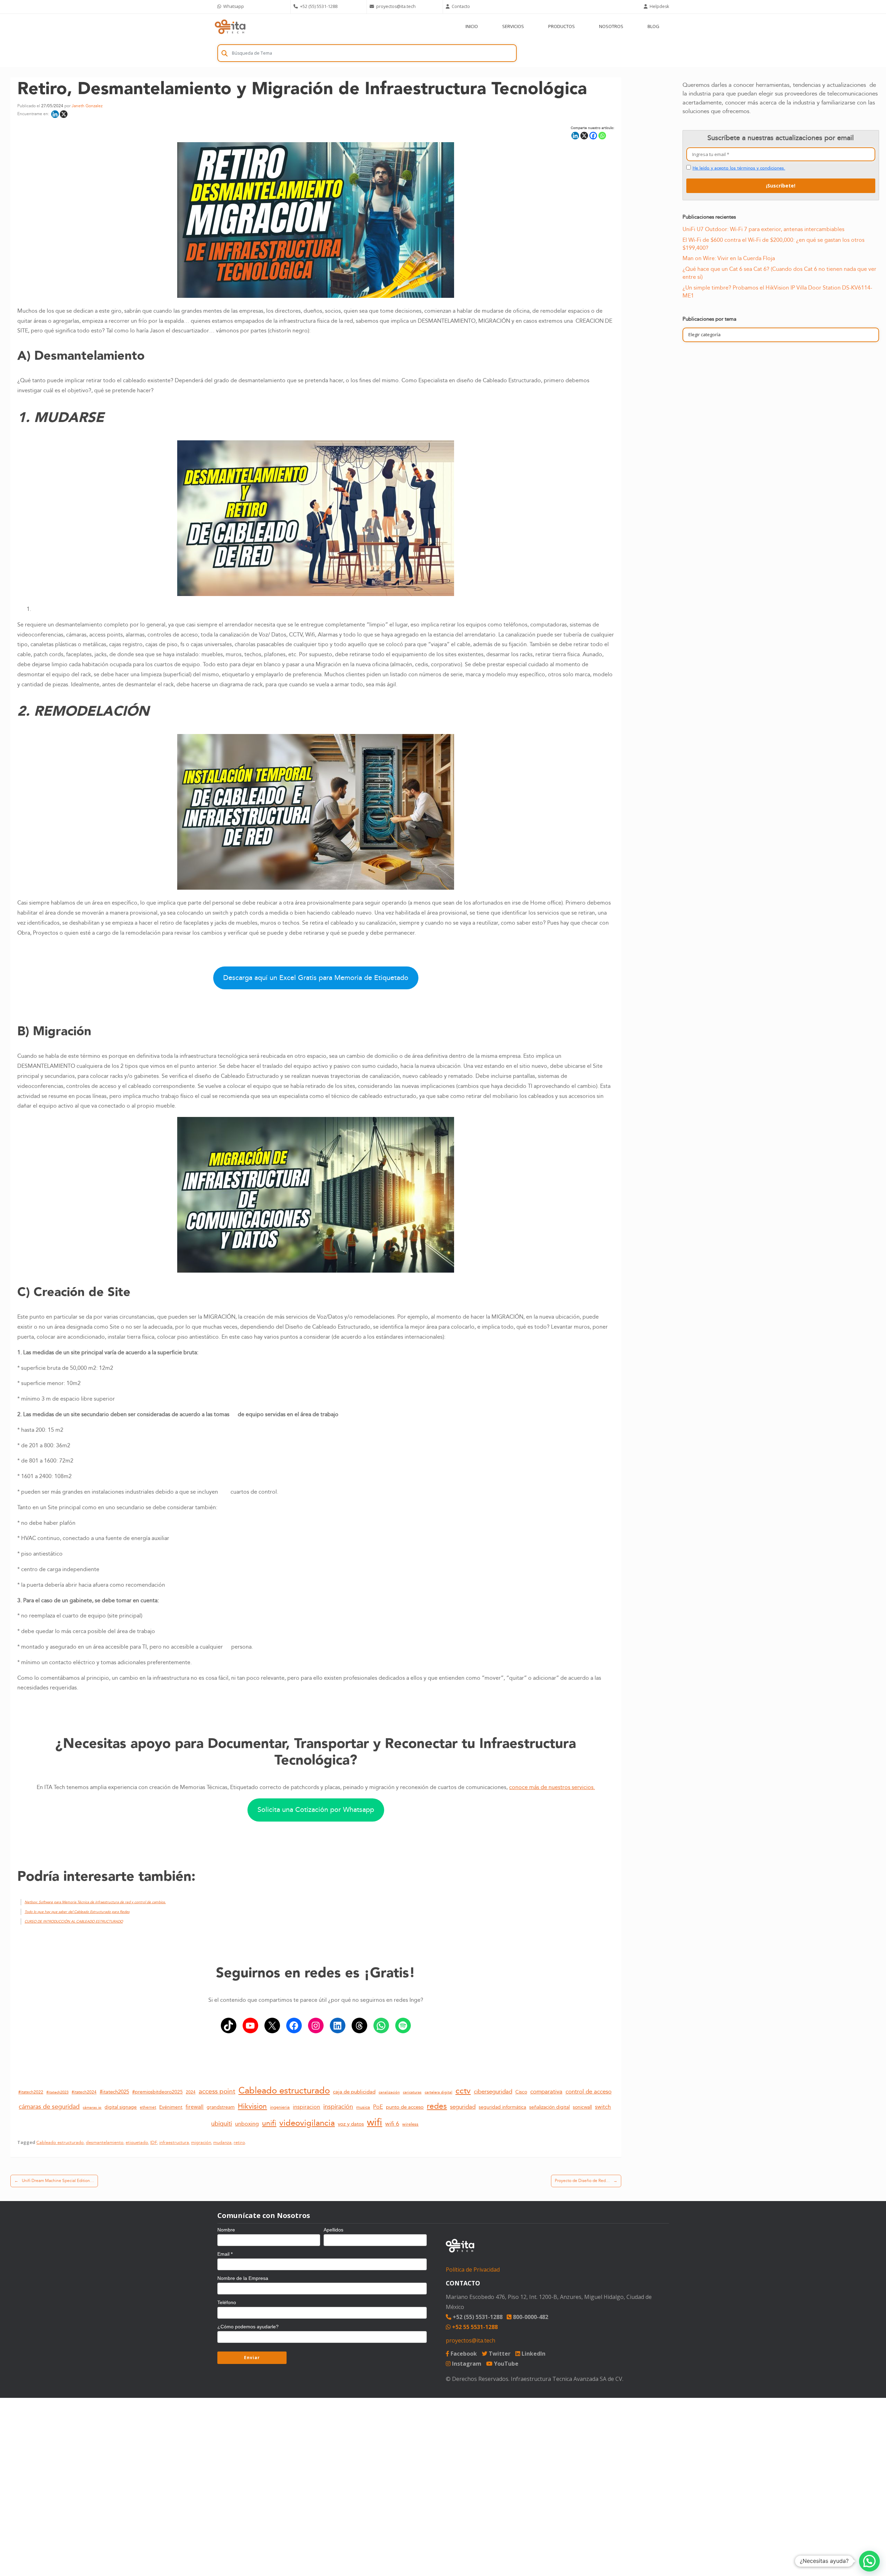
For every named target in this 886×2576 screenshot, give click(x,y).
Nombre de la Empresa (243, 2278)
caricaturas (412, 2092)
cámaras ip (92, 2108)
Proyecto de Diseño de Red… (586, 2181)
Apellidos (333, 2230)
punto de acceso (405, 2107)
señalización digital (549, 2107)
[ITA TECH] (230, 26)
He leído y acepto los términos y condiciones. (739, 168)
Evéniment (171, 2107)
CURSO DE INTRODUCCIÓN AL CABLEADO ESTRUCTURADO (74, 1922)
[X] (64, 114)
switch (603, 2107)
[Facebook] (593, 136)
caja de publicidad (354, 2092)
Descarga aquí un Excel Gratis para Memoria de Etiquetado (316, 978)
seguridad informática (502, 2107)
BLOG (653, 26)
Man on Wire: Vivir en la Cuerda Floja (729, 258)
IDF (154, 2143)
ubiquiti (221, 2124)
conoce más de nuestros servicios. (552, 1787)
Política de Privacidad (473, 2270)
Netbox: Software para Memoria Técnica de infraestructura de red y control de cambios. (95, 1902)
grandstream (221, 2107)
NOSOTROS (611, 26)
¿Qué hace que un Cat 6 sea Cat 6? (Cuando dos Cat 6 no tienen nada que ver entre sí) (779, 273)
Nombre (226, 2230)
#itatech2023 (57, 2092)
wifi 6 (392, 2124)
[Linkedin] (55, 114)
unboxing (247, 2124)
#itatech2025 (114, 2092)
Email (225, 2254)
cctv (463, 2091)
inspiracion (306, 2107)
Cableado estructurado (284, 2091)
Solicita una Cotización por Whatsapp (316, 1810)
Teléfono (227, 2302)
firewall (195, 2107)
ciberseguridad (493, 2092)
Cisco (521, 2092)
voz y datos (351, 2124)
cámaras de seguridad (49, 2107)
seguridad (463, 2107)
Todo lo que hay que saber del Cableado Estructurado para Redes (77, 1912)
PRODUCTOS (562, 26)
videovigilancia (307, 2123)
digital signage (121, 2107)
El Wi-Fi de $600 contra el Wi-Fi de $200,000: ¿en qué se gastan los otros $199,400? (774, 244)
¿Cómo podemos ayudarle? (248, 2327)
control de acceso (589, 2092)
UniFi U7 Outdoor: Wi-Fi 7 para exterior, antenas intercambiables (763, 229)
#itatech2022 (31, 2092)
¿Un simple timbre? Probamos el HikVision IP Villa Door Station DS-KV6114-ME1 (777, 292)
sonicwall (582, 2107)
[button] (869, 2561)
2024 (191, 2092)
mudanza (222, 2143)
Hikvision (252, 2107)
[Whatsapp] (602, 136)
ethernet (148, 2107)
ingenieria (280, 2107)
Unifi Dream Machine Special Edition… (54, 2181)
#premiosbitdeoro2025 (157, 2092)
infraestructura (174, 2143)
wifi (374, 2123)
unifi (269, 2123)
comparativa (546, 2092)
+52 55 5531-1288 (474, 2327)
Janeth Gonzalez (87, 106)
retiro (239, 2143)
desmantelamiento (105, 2143)
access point (217, 2091)
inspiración (338, 2107)
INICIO (472, 26)
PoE (378, 2107)
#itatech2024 (84, 2092)
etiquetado (137, 2143)
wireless (410, 2124)
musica (363, 2107)
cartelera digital (439, 2092)
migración (201, 2143)
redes (437, 2106)
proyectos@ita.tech (471, 2340)
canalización (389, 2092)
